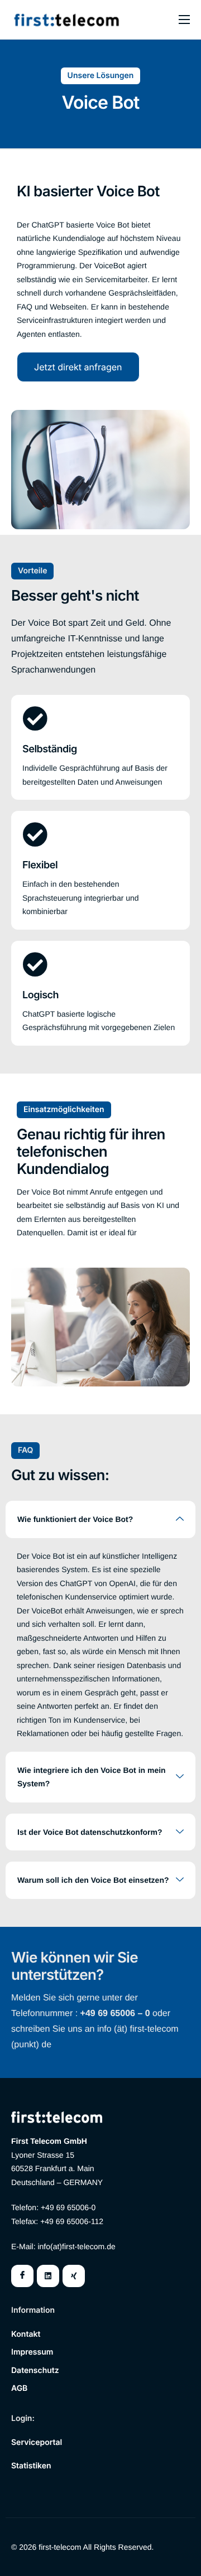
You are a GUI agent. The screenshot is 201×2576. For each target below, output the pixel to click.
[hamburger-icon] (184, 20)
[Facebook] (22, 2276)
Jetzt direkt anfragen (78, 367)
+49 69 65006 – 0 (115, 2014)
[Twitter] (48, 2276)
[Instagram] (74, 2276)
